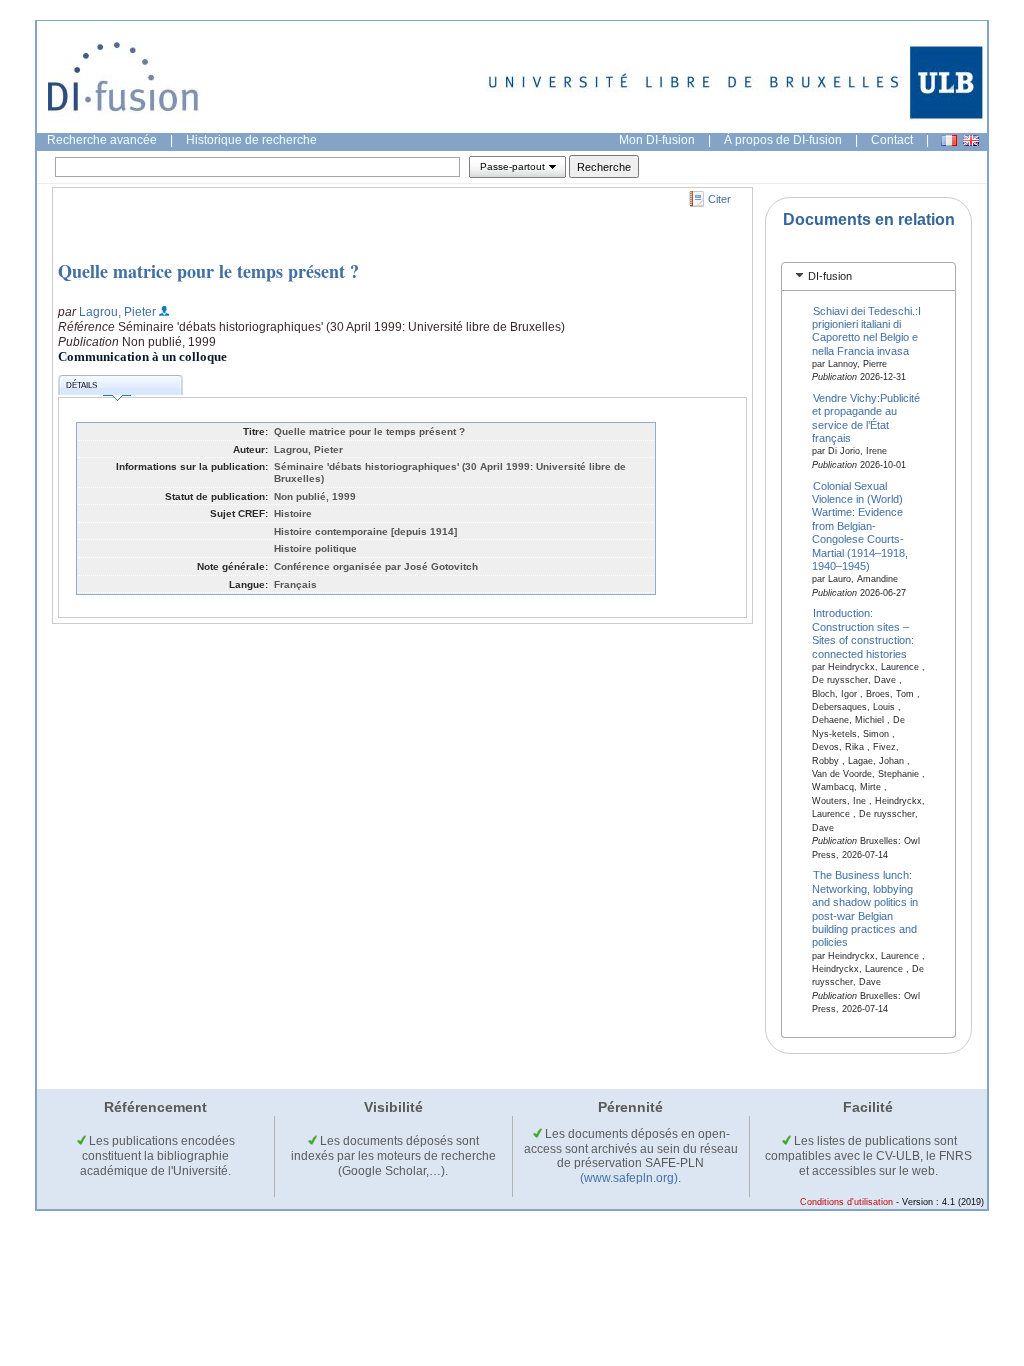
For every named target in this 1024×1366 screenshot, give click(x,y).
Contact (892, 140)
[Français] (949, 140)
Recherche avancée (102, 140)
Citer (719, 199)
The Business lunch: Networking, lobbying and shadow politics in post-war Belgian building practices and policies (865, 908)
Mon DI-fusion (657, 140)
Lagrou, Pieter (117, 312)
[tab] (868, 276)
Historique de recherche (251, 140)
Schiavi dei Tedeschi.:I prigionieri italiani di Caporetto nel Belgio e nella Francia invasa (867, 330)
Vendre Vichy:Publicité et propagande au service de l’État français (866, 418)
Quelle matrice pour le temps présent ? (208, 271)
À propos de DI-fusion (783, 140)
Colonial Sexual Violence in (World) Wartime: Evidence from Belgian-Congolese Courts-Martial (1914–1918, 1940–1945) (860, 525)
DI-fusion (830, 276)
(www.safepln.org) (629, 1178)
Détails (81, 385)
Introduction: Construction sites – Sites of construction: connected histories (863, 633)
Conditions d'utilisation (846, 1202)
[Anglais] (971, 140)
